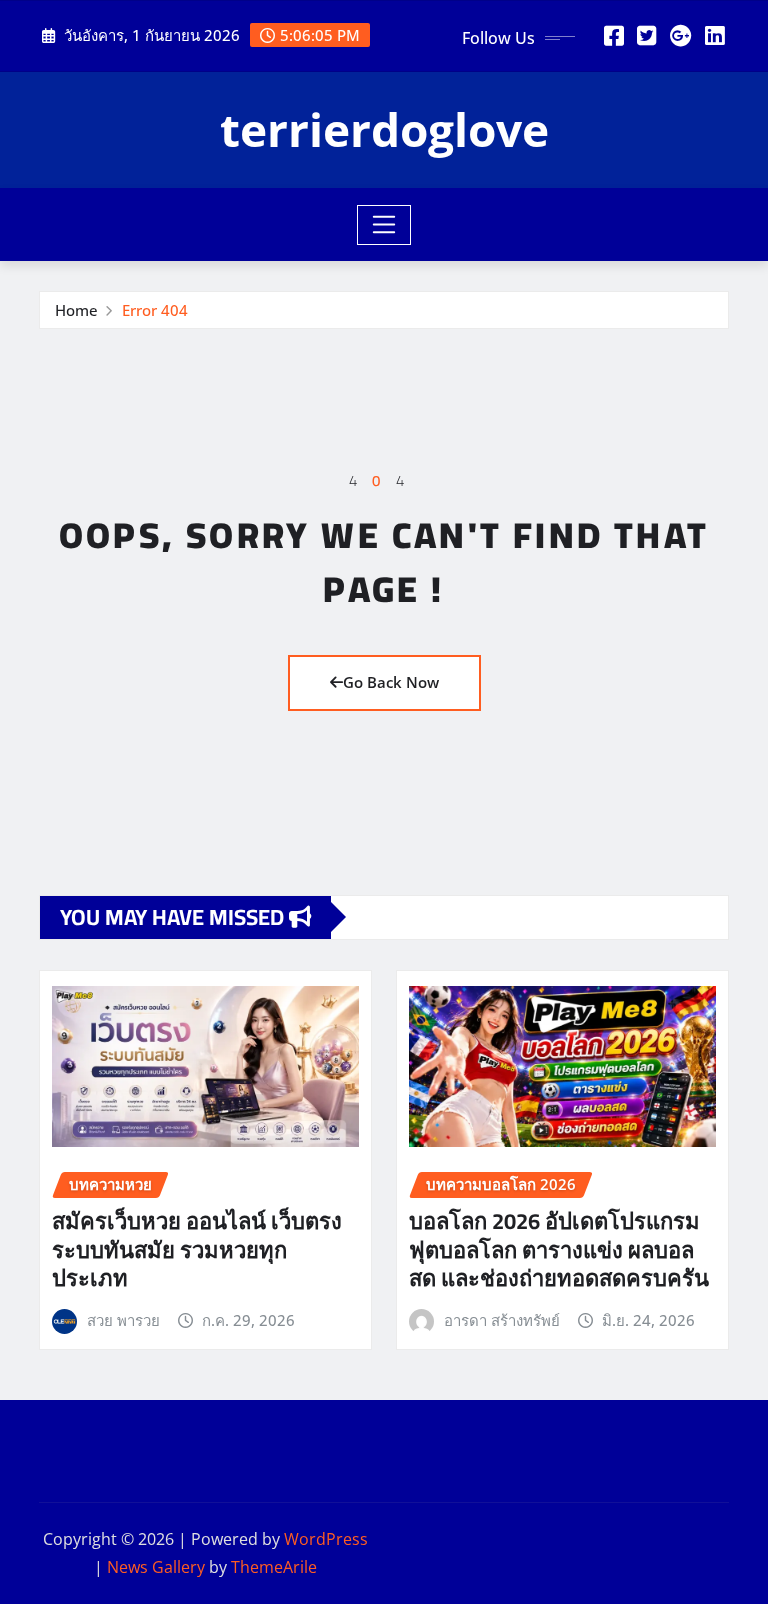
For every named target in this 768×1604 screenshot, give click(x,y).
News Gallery (156, 1567)
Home (76, 310)
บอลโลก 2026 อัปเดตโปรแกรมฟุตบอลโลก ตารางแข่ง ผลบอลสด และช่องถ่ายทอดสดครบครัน (559, 1249)
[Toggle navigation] (384, 225)
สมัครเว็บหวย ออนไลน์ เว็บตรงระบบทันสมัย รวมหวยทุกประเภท (197, 1249)
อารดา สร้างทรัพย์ (502, 1320)
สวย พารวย (123, 1320)
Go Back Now (391, 682)
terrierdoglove (384, 129)
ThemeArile (274, 1567)
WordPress (326, 1539)
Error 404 (155, 310)
